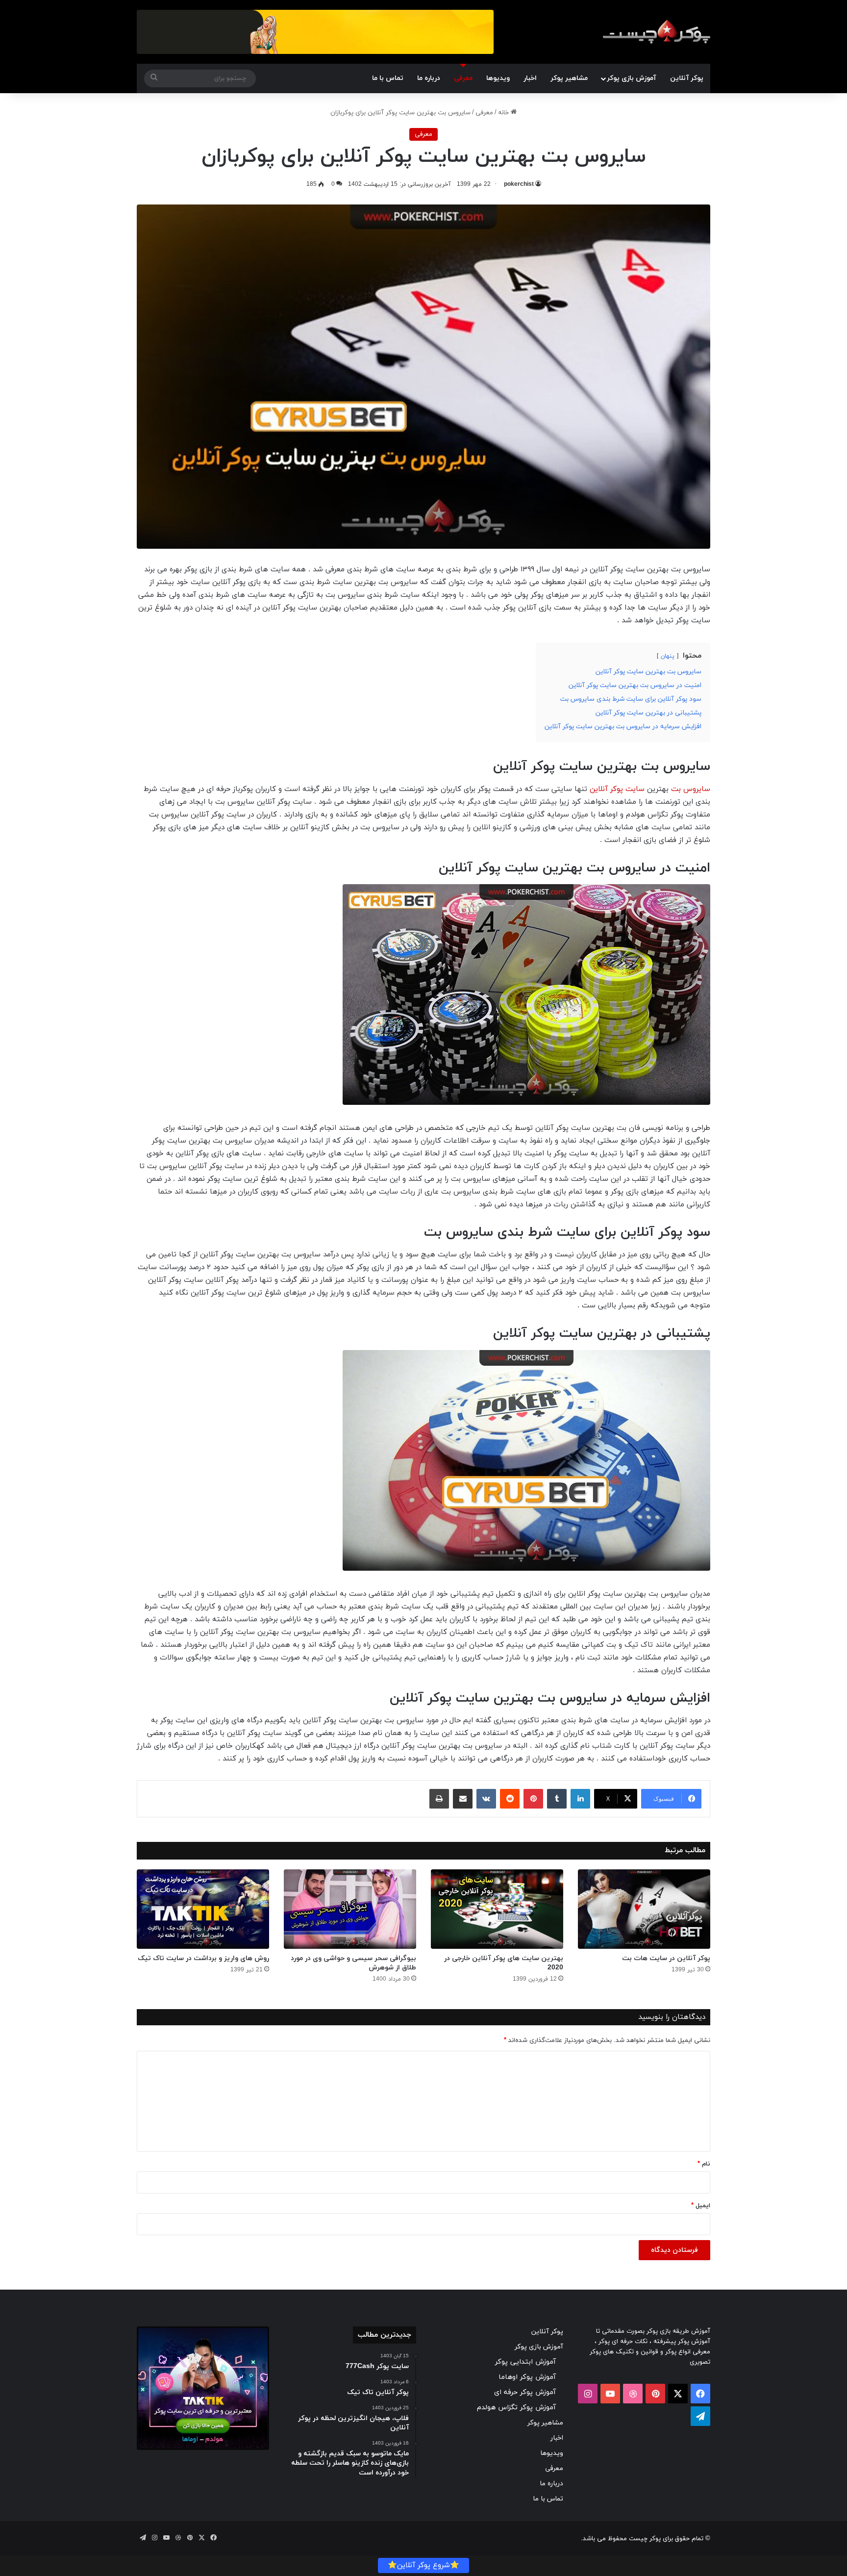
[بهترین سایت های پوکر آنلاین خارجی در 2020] (497, 1909)
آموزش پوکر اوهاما (527, 2377)
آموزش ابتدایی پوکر (525, 2362)
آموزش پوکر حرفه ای (525, 2392)
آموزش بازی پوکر (631, 78)
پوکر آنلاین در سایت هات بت (666, 1958)
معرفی (463, 78)
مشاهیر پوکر (569, 78)
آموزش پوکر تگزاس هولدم (516, 2408)
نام (704, 2164)
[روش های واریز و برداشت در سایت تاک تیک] (203, 1909)
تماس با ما (388, 78)
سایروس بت (691, 789)
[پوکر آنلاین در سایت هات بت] (644, 1909)
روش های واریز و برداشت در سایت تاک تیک (203, 1958)
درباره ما (429, 78)
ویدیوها (498, 78)
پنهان (668, 656)
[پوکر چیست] (656, 32)
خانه (504, 113)
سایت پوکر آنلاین (617, 789)
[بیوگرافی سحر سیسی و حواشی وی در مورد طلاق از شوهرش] (350, 1909)
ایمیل (701, 2206)
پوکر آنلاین (687, 78)
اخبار (530, 78)
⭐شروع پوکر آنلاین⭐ (423, 2565)
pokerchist (519, 184)
